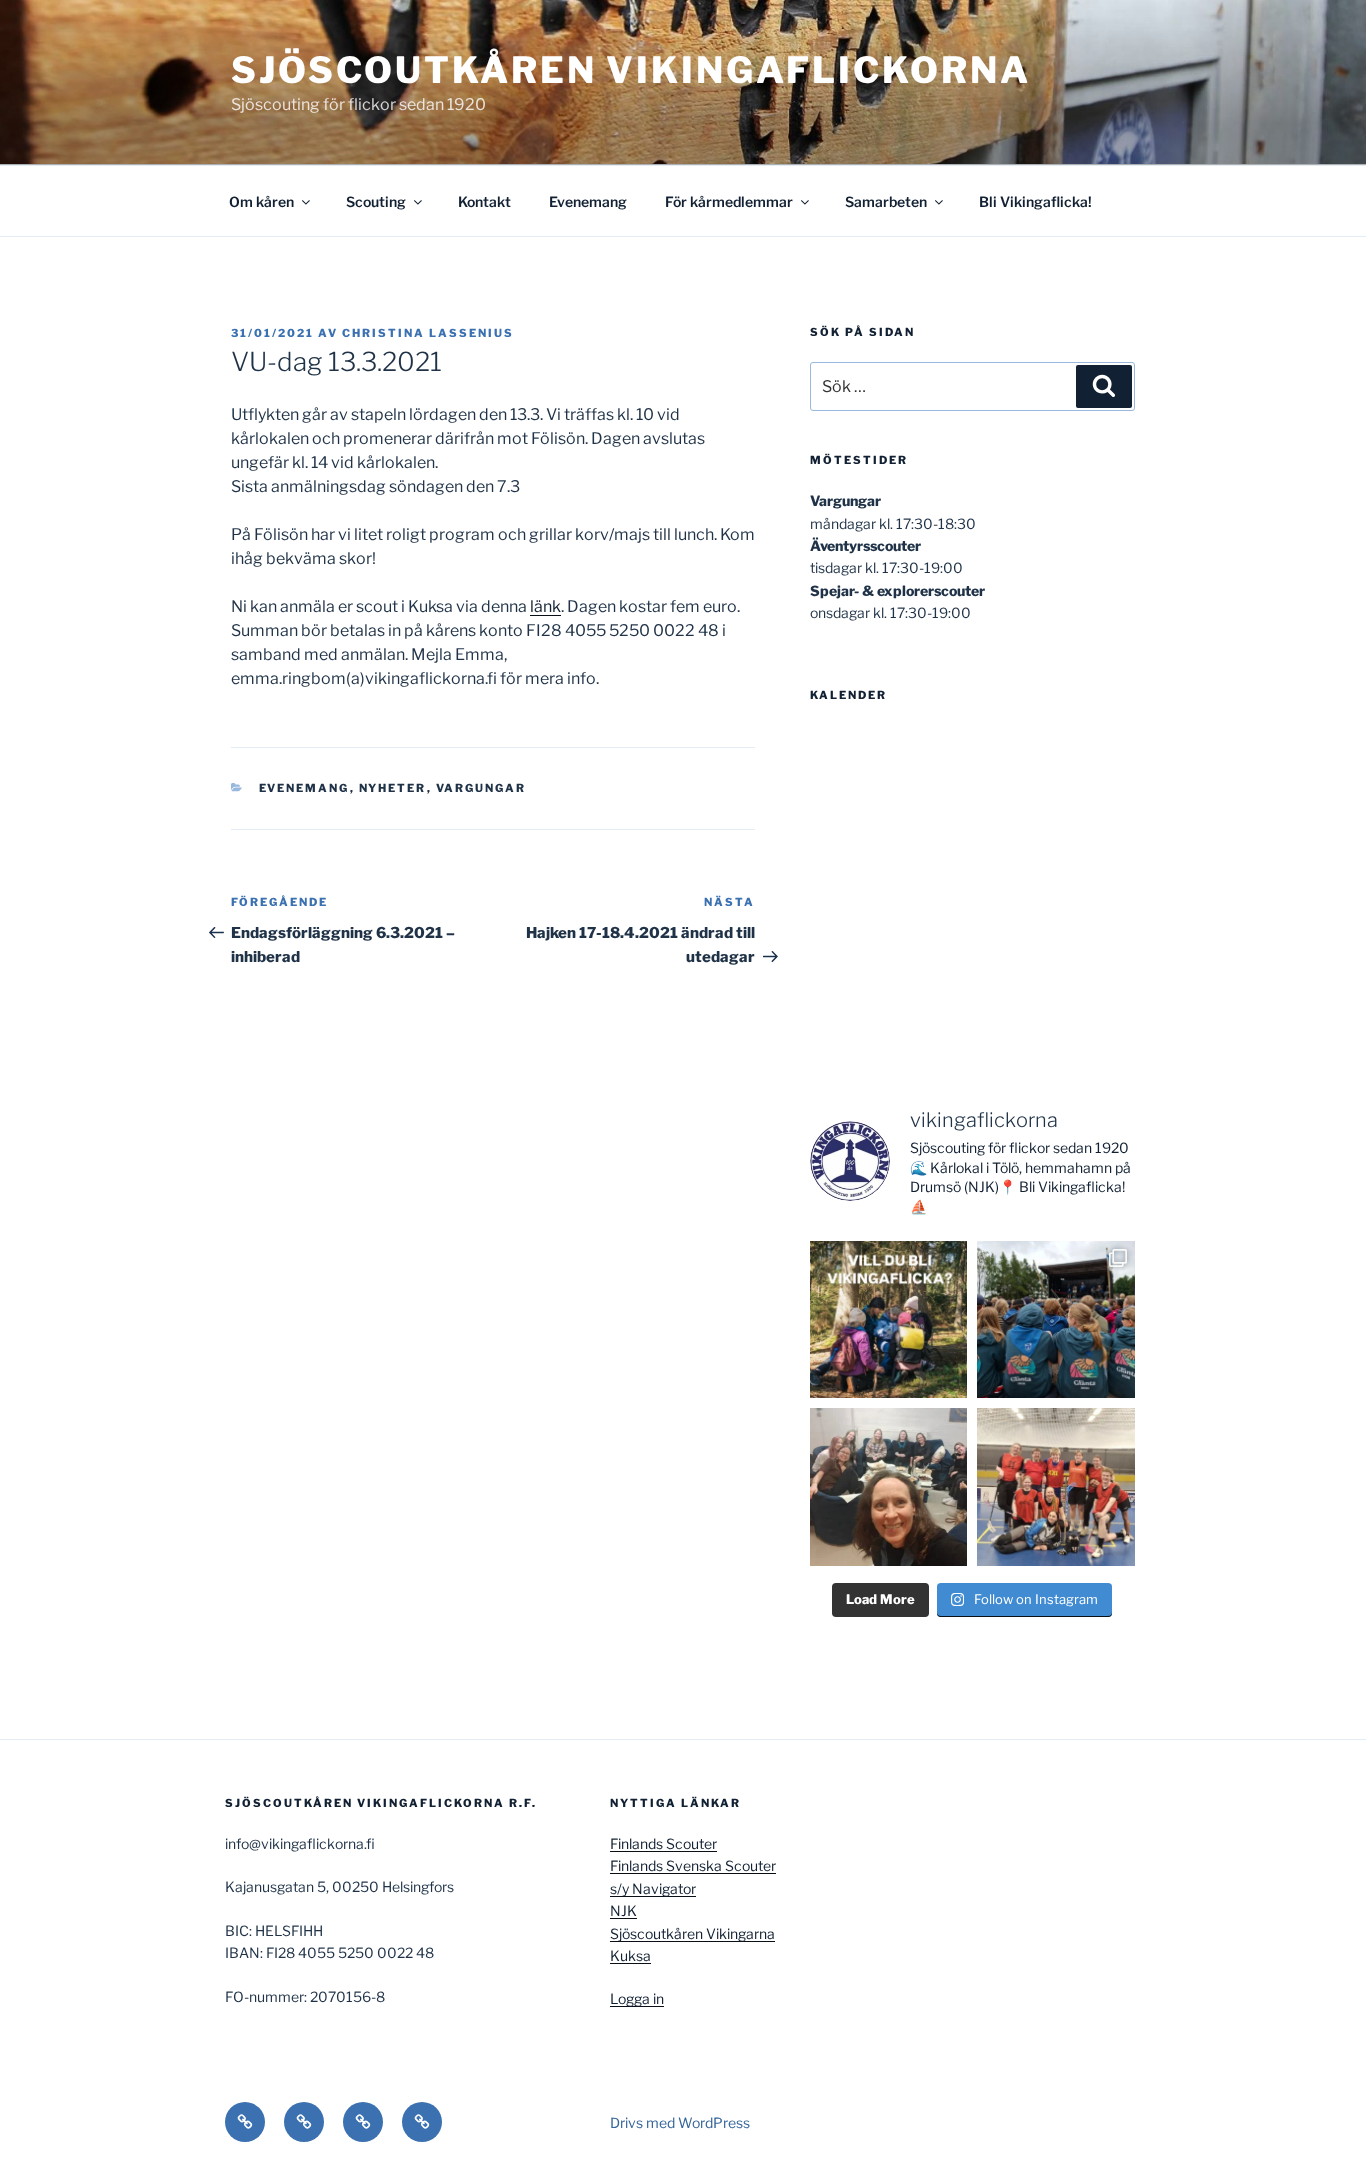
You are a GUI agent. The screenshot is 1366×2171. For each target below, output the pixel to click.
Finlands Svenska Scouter (693, 1865)
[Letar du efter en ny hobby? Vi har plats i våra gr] (889, 1320)
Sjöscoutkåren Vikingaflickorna (630, 70)
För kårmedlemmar (729, 201)
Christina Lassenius (428, 333)
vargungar (481, 788)
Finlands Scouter (663, 1843)
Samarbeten (886, 201)
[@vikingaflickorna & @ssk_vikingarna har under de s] (1056, 1320)
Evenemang (588, 201)
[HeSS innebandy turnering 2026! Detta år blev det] (1056, 1487)
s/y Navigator (653, 1888)
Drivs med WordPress (680, 2122)
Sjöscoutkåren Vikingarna (692, 1933)
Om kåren (261, 201)
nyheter (393, 788)
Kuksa (630, 1955)
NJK (623, 1910)
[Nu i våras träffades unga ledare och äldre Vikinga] (889, 1487)
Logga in (637, 1998)
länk (545, 606)
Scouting (376, 201)
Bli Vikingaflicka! (1035, 201)
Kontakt (484, 201)
